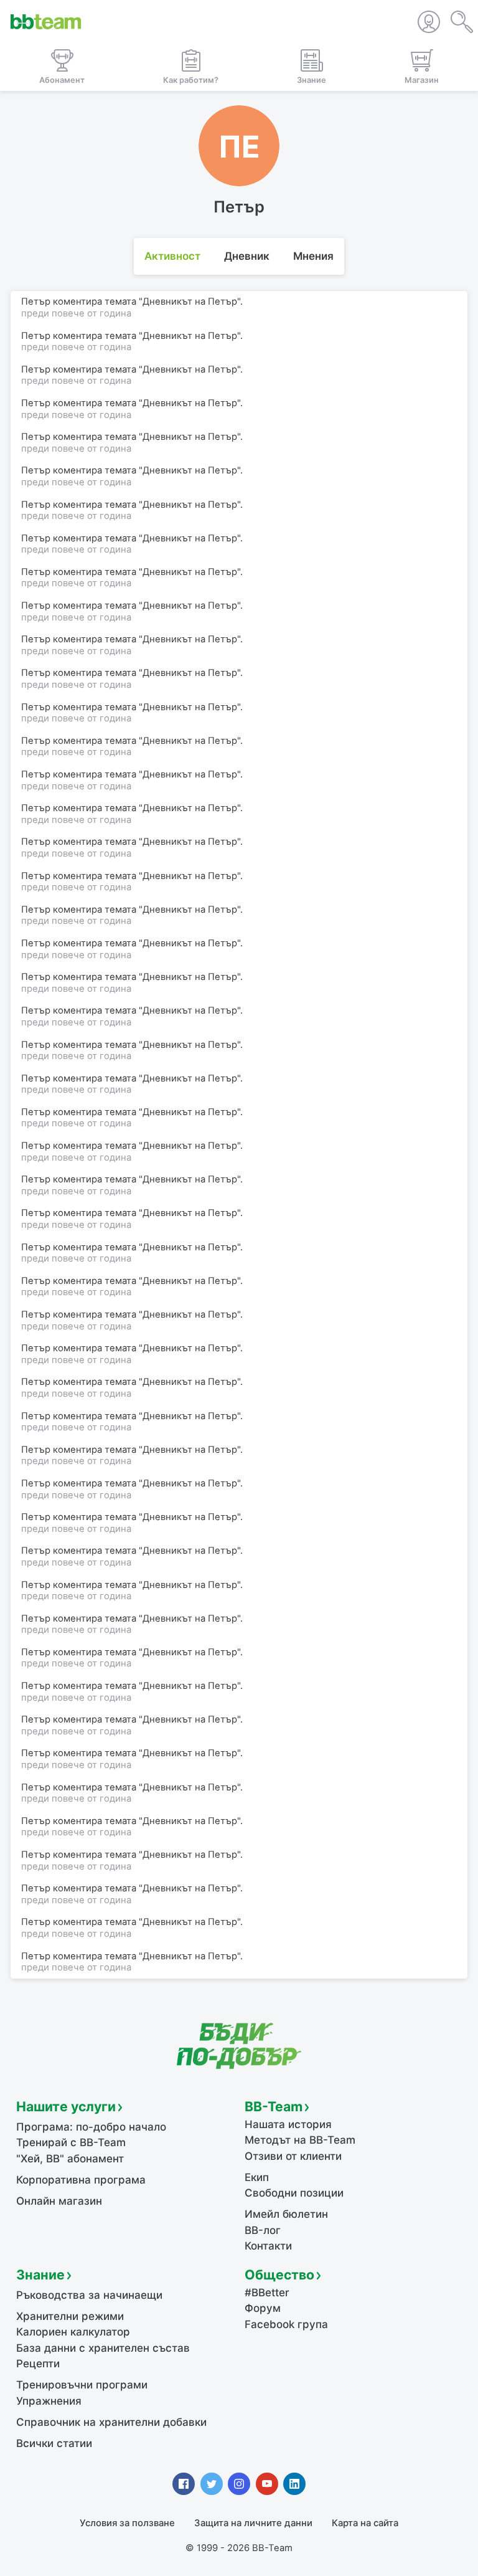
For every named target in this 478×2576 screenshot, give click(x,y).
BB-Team (274, 2106)
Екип (257, 2177)
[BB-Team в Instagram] (239, 2484)
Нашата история (288, 2124)
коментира (77, 1956)
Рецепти (38, 2364)
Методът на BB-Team (300, 2140)
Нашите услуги (66, 2106)
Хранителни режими (70, 2316)
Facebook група (286, 2324)
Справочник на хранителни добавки (111, 2422)
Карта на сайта (365, 2523)
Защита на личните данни (253, 2523)
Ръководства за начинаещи (89, 2295)
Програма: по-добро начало (91, 2127)
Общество (279, 2274)
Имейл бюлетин (286, 2214)
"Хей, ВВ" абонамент (70, 2159)
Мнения (313, 256)
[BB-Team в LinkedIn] (294, 2484)
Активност (172, 256)
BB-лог (263, 2230)
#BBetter (267, 2293)
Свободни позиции (294, 2193)
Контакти (268, 2246)
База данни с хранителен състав (103, 2348)
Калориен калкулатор (73, 2332)
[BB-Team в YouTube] (267, 2484)
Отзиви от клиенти (293, 2156)
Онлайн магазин (59, 2201)
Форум (263, 2308)
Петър (36, 1956)
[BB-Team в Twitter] (212, 2484)
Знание (40, 2274)
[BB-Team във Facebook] (184, 2484)
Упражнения (49, 2401)
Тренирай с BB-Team (71, 2142)
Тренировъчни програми (82, 2385)
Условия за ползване (127, 2523)
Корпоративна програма (81, 2180)
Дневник (247, 256)
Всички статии (54, 2443)
